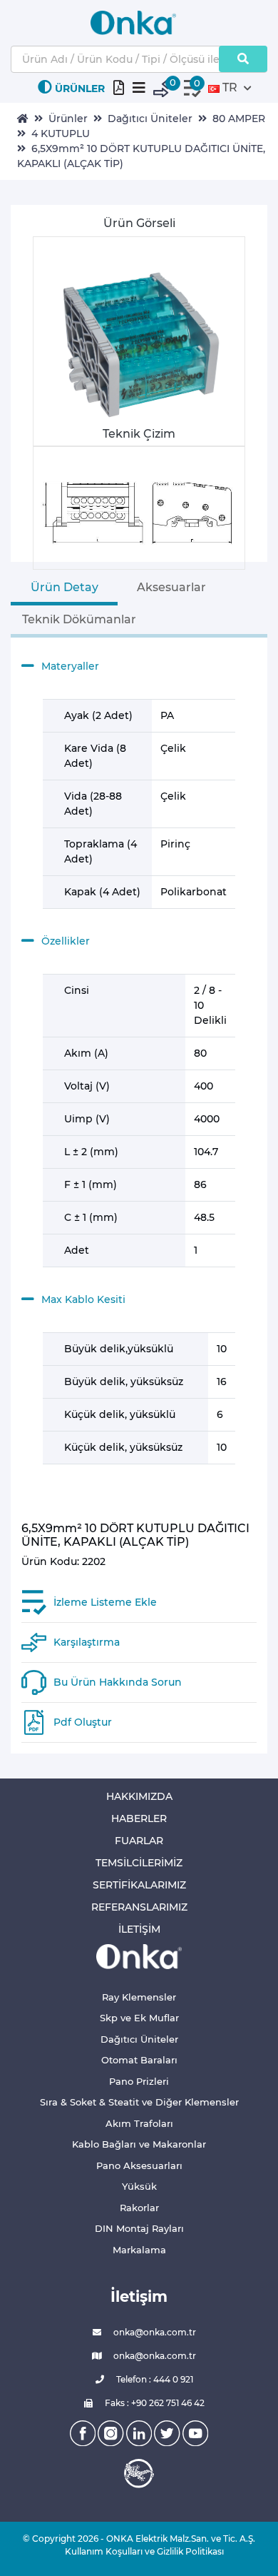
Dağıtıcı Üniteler (150, 119)
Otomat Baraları (139, 2060)
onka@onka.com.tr (154, 2332)
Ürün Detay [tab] (65, 587)
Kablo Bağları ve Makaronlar (139, 2144)
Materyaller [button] (70, 666)
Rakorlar (139, 2208)
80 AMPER (239, 119)
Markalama (139, 2250)
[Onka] (139, 1956)
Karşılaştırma (87, 1642)
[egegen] (139, 2473)
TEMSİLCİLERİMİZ (139, 1863)
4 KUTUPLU (61, 134)
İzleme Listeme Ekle (105, 1602)
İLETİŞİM (139, 1929)
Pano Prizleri (139, 2081)
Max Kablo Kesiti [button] (83, 1299)
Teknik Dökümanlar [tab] (79, 619)
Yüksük (139, 2186)
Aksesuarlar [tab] (171, 587)
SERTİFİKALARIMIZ (139, 1885)
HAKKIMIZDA (139, 1796)
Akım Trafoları (139, 2123)
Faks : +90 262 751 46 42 (154, 2403)
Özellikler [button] (66, 941)
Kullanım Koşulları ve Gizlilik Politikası (139, 2551)
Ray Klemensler (139, 1997)
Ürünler (68, 119)
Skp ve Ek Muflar (139, 2018)
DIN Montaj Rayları (139, 2228)
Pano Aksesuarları (139, 2165)
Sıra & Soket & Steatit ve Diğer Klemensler (139, 2102)
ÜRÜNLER (80, 89)
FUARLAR (139, 1841)
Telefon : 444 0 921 (154, 2379)
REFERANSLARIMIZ (139, 1907)
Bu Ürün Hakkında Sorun (118, 1682)
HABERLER (139, 1818)
